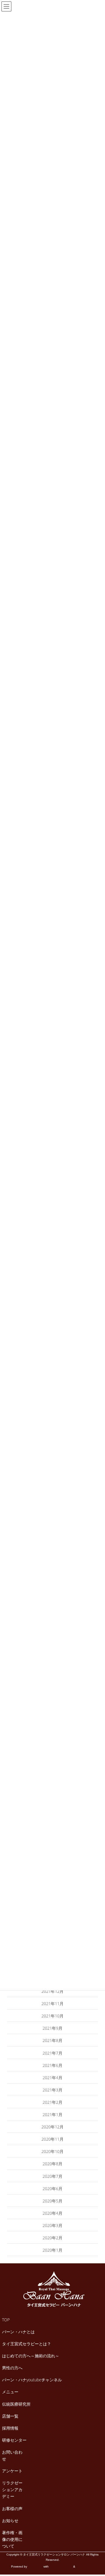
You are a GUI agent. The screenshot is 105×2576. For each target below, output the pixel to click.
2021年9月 (52, 2028)
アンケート (12, 2471)
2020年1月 (52, 2250)
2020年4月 (52, 2213)
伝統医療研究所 (16, 2404)
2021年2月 (52, 2102)
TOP (6, 2320)
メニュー (10, 2392)
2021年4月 (52, 2078)
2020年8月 (52, 2164)
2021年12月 (52, 1991)
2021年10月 (52, 2016)
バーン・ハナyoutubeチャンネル (32, 2380)
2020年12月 (52, 2127)
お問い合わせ (12, 2455)
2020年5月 (52, 2201)
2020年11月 (52, 2139)
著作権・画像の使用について (12, 2539)
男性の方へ (12, 2368)
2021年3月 (52, 2090)
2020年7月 (52, 2176)
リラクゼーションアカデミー (12, 2489)
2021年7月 (52, 2053)
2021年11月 (52, 2004)
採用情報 (10, 2428)
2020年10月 (52, 2151)
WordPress (35, 2566)
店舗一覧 (10, 2416)
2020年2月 (52, 2238)
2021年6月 (52, 2065)
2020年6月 (52, 2189)
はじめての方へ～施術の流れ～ (31, 2356)
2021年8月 (52, 2040)
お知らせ (10, 2521)
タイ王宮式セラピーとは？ (27, 2344)
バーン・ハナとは (18, 2332)
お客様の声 (12, 2509)
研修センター (14, 2440)
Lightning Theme (61, 2566)
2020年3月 (52, 2225)
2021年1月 (52, 2114)
